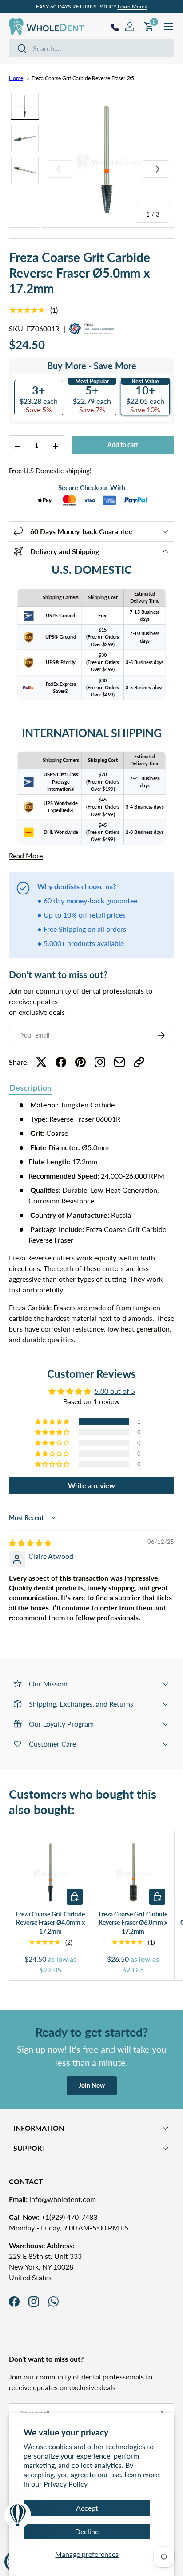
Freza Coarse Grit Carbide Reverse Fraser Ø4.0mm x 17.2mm (50, 1923)
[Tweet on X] (41, 1062)
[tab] (30, 1088)
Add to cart (123, 445)
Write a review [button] (91, 1485)
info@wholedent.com (52, 2199)
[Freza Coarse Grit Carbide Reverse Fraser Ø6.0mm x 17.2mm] (133, 1873)
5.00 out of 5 (115, 1391)
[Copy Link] (139, 1062)
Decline (87, 2531)
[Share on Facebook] (61, 1062)
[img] (30, 1543)
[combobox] (91, 48)
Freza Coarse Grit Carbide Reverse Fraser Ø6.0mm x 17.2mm (133, 1923)
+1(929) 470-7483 (53, 2217)
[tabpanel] (91, 1222)
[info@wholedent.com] (119, 1062)
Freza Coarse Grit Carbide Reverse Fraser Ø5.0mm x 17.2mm (85, 78)
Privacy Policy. (66, 2484)
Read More (26, 855)
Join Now (92, 2085)
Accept (87, 2508)
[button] (53, 1421)
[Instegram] (100, 1062)
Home (16, 78)
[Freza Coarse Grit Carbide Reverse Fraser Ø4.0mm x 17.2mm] (50, 1873)
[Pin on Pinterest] (80, 1062)
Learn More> (133, 6)
